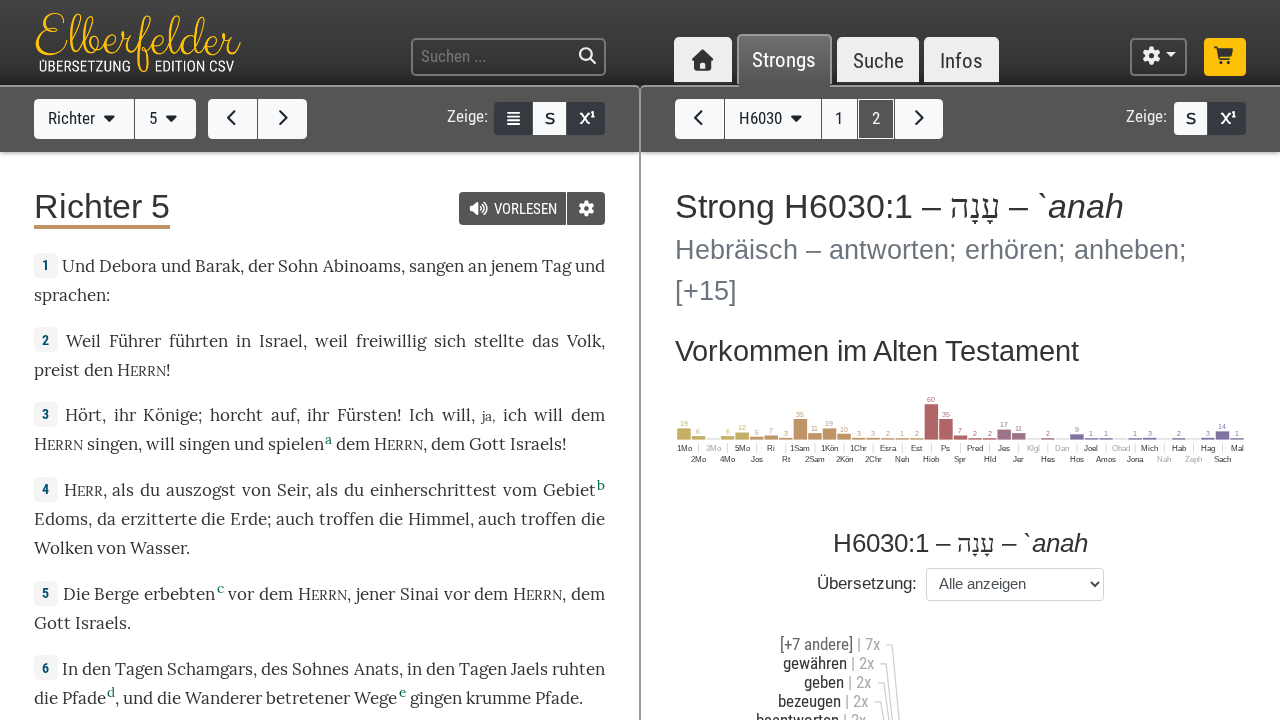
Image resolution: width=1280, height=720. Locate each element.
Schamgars (210, 669)
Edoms (61, 519)
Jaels (529, 669)
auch (295, 519)
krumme (498, 698)
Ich (421, 415)
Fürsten (367, 415)
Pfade (84, 698)
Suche (878, 60)
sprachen (70, 295)
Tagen (139, 669)
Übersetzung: (867, 583)
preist (57, 370)
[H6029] (699, 119)
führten (198, 341)
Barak (217, 266)
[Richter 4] (232, 119)
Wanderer (223, 698)
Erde (248, 519)
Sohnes (320, 669)
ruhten (578, 669)
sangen (436, 266)
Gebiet (569, 490)
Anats (376, 669)
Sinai (419, 594)
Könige (170, 415)
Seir (292, 490)
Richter (73, 118)
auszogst (201, 490)
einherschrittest (433, 490)
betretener (308, 698)
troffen (346, 519)
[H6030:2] (919, 119)
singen (204, 444)
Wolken (63, 548)
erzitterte (159, 519)
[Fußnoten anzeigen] (586, 118)
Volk (584, 341)
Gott (487, 444)
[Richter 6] (282, 119)
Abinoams (362, 266)
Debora (128, 266)
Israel (281, 341)
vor (241, 594)
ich (515, 415)
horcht (236, 415)
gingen (436, 698)
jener (375, 594)
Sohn (298, 266)
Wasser (158, 548)
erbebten (179, 594)
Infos (961, 60)
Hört (83, 415)
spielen (296, 444)
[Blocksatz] (513, 118)
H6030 (762, 118)
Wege (375, 698)
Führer (135, 341)
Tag (556, 266)
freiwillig (391, 341)
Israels (536, 444)
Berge (116, 594)
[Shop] (1225, 57)
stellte (499, 341)
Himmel (439, 519)
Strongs (784, 60)
